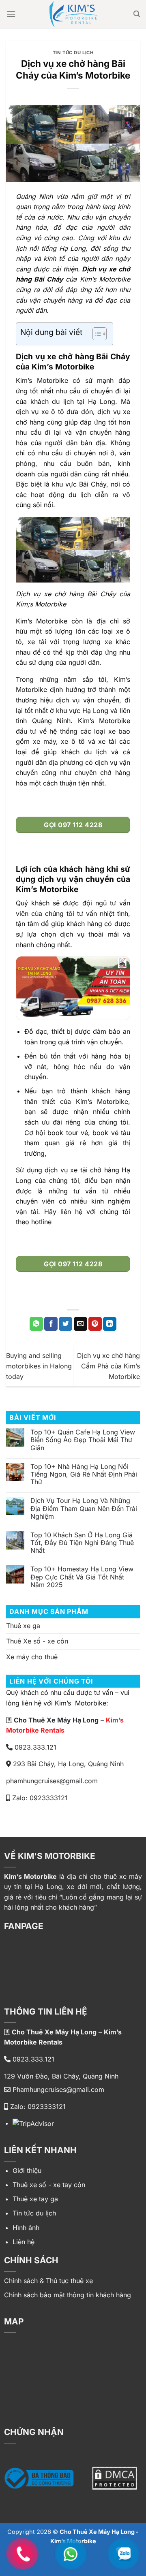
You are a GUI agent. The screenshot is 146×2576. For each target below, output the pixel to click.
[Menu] (11, 14)
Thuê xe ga (23, 1626)
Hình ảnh (26, 2228)
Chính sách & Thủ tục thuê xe (48, 2281)
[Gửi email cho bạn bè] (81, 1324)
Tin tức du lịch (73, 53)
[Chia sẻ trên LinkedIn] (110, 1324)
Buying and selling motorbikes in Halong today (39, 1366)
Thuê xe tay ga (35, 2199)
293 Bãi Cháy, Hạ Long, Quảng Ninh (67, 1764)
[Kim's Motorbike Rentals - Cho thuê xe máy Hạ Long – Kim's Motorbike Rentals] (73, 14)
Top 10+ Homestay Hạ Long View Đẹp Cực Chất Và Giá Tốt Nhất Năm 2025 (82, 1577)
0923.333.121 (34, 1747)
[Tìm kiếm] (137, 14)
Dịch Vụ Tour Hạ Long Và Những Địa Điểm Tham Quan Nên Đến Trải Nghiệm (84, 1508)
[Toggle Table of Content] (96, 334)
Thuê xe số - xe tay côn (49, 2185)
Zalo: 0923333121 (39, 1798)
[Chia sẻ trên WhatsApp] (36, 1324)
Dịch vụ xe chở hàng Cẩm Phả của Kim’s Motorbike (108, 1366)
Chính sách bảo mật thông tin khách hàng (68, 2295)
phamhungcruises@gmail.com (52, 1781)
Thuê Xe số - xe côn (37, 1641)
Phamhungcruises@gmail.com (57, 2089)
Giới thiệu (27, 2170)
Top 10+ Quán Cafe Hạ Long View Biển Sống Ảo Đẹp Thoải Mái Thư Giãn (83, 1440)
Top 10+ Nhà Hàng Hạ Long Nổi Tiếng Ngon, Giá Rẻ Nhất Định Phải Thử (84, 1474)
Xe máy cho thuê (32, 1657)
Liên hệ (24, 2242)
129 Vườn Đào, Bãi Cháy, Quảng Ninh (61, 2076)
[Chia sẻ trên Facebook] (51, 1324)
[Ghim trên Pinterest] (95, 1324)
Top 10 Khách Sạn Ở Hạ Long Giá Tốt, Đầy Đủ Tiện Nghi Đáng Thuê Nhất (82, 1543)
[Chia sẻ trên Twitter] (65, 1324)
